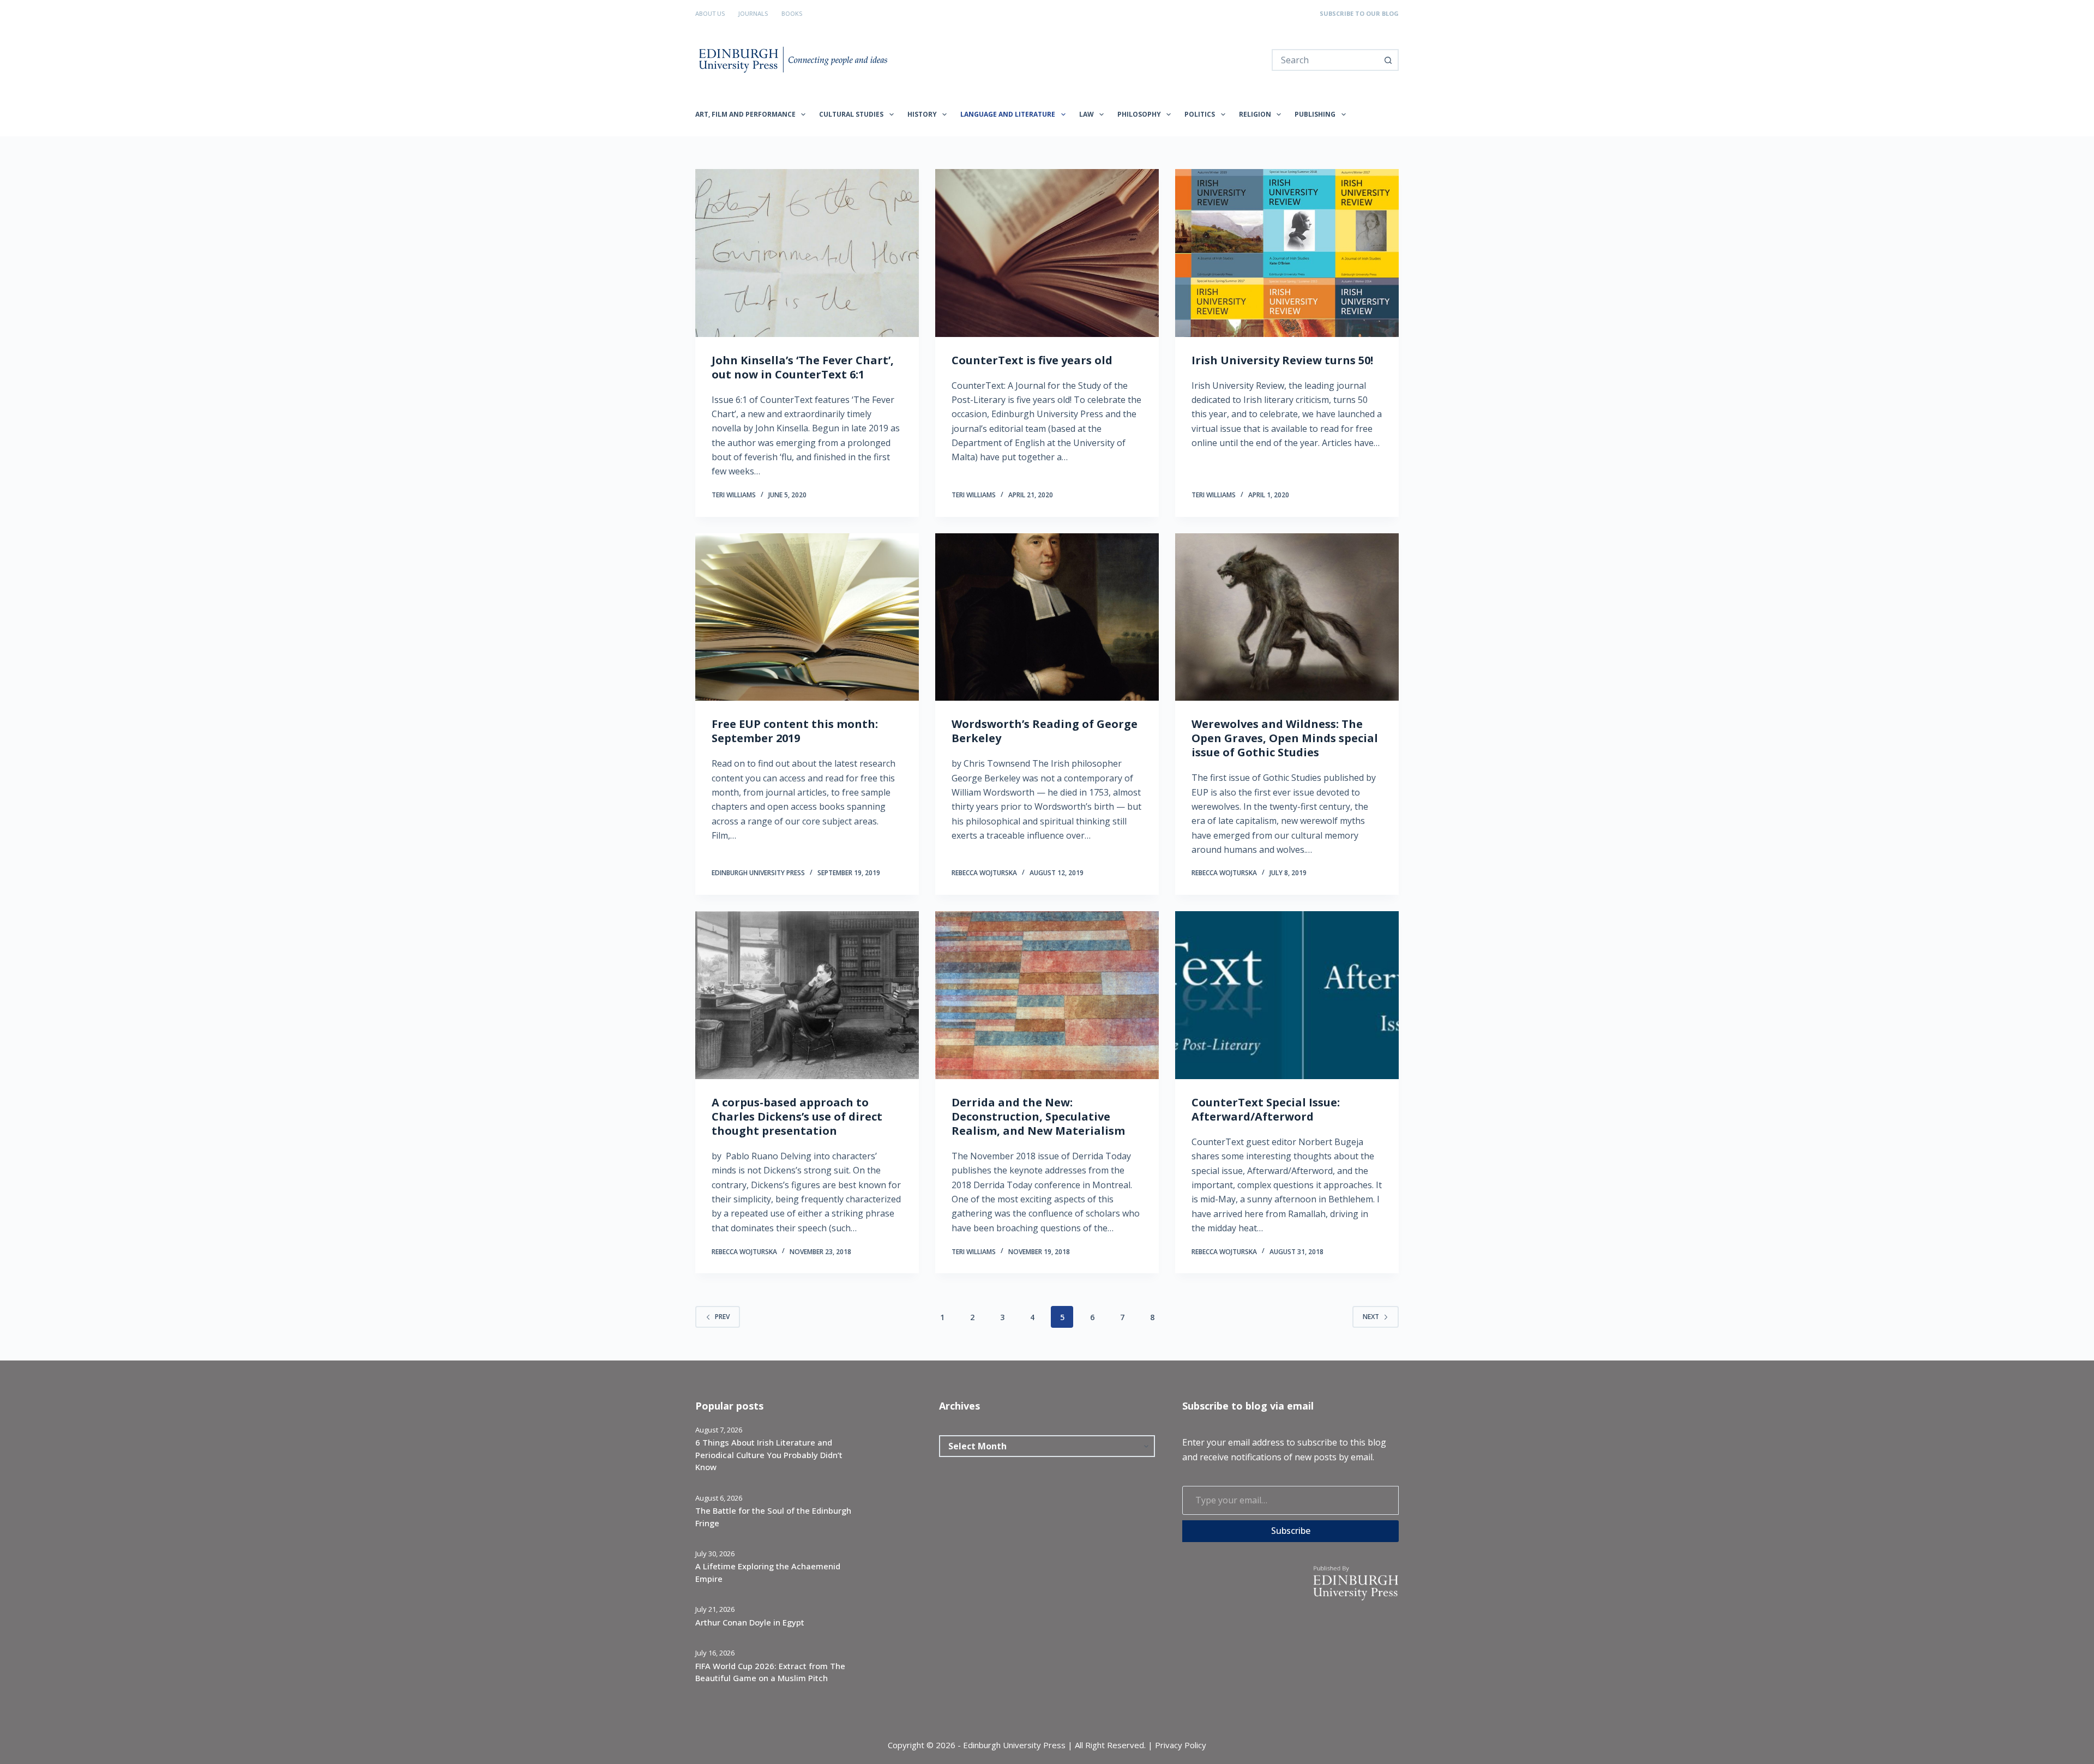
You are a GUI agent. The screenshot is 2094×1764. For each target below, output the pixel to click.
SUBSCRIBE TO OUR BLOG (1359, 13)
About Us (710, 13)
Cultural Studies (851, 114)
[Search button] (1388, 60)
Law (1087, 114)
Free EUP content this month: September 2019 (795, 731)
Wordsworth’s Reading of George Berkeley (1045, 731)
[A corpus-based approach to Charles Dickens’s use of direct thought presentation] (807, 995)
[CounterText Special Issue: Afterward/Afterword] (1287, 995)
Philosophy (1139, 114)
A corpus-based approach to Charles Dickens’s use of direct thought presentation (797, 1116)
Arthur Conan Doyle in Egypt (750, 1622)
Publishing (1315, 114)
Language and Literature (1008, 114)
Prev (722, 1317)
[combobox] (1325, 60)
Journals (753, 13)
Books (792, 13)
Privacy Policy (1181, 1745)
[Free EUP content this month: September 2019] (807, 617)
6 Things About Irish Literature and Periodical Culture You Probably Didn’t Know (769, 1455)
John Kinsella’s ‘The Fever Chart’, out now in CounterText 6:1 (803, 367)
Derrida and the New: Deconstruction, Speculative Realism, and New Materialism (1038, 1116)
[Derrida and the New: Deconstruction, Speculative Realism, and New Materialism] (1047, 995)
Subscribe (1291, 1531)
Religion (1255, 114)
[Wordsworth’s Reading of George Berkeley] (1047, 617)
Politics (1200, 114)
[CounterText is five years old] (1047, 253)
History (922, 114)
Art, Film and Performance (745, 114)
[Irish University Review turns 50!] (1287, 253)
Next (1371, 1317)
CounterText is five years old (1032, 360)
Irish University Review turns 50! (1282, 360)
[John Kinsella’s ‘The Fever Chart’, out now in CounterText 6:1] (807, 253)
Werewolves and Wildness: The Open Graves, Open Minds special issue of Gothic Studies (1285, 738)
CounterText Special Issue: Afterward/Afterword (1266, 1109)
